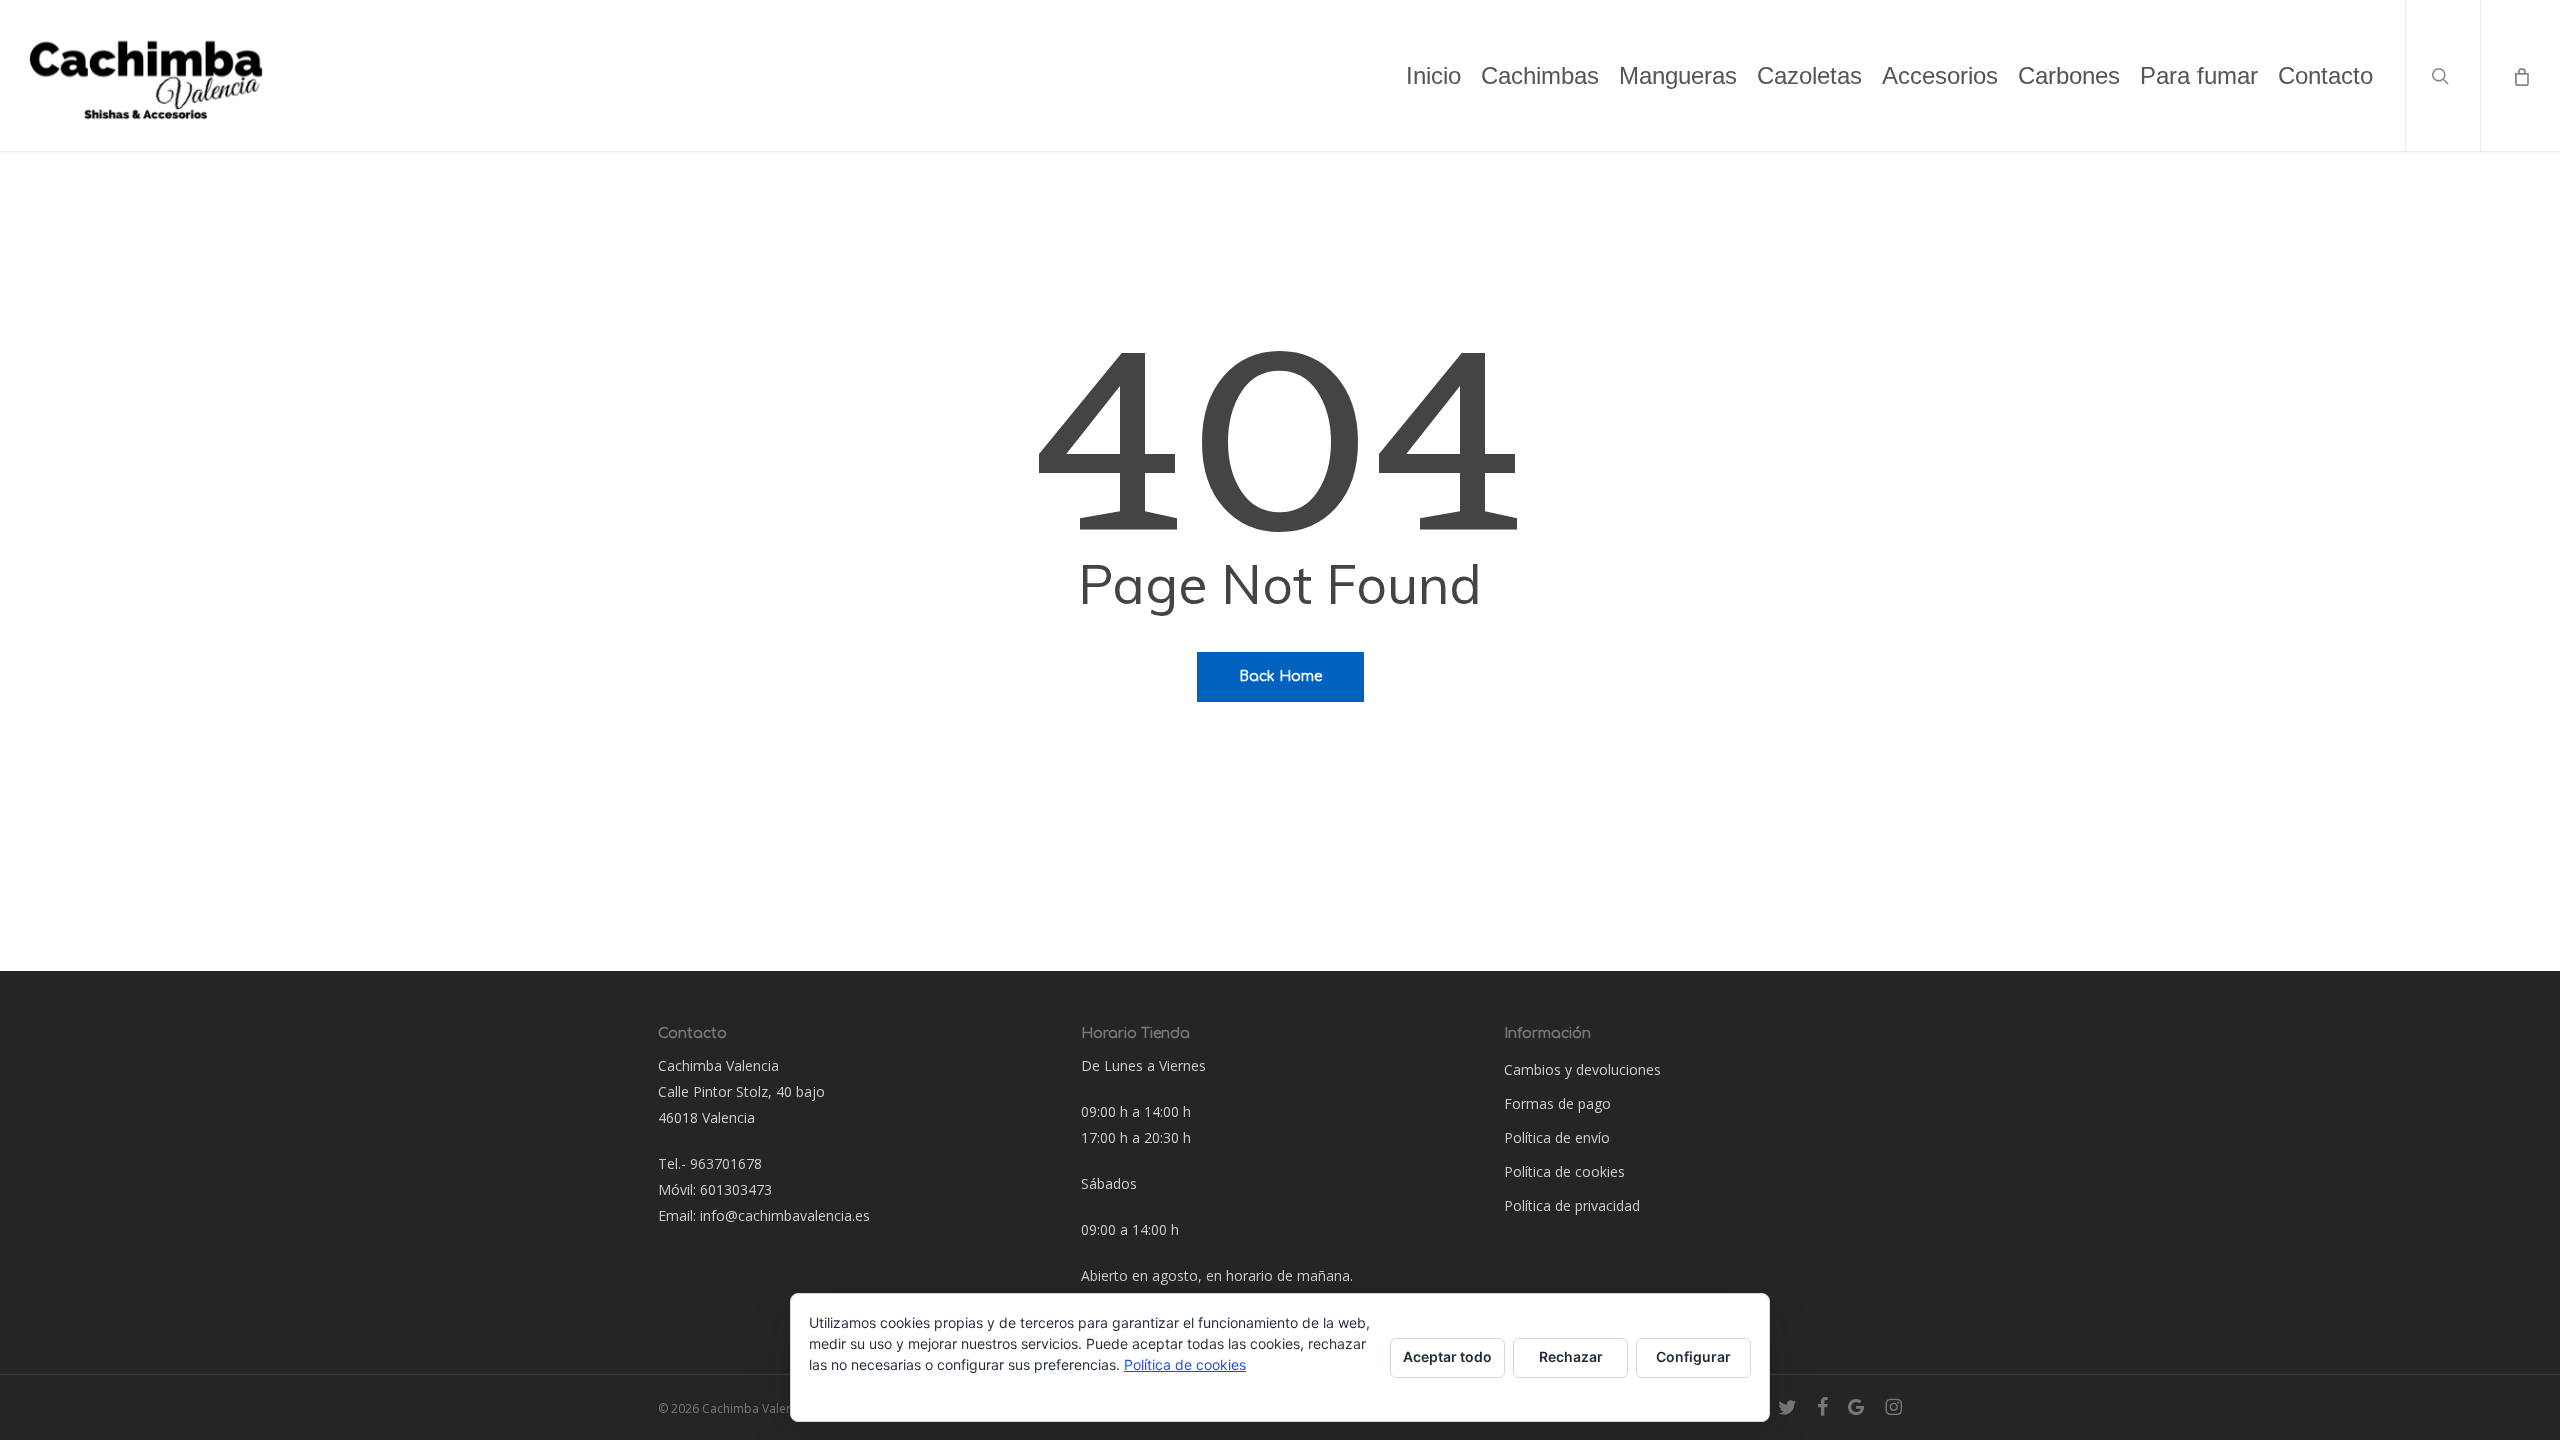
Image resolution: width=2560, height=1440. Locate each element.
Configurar (1693, 1356)
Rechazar (1571, 1356)
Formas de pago (1557, 1103)
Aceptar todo (1447, 1356)
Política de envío (1557, 1137)
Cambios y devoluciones (1582, 1069)
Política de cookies (1564, 1171)
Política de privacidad (1572, 1205)
